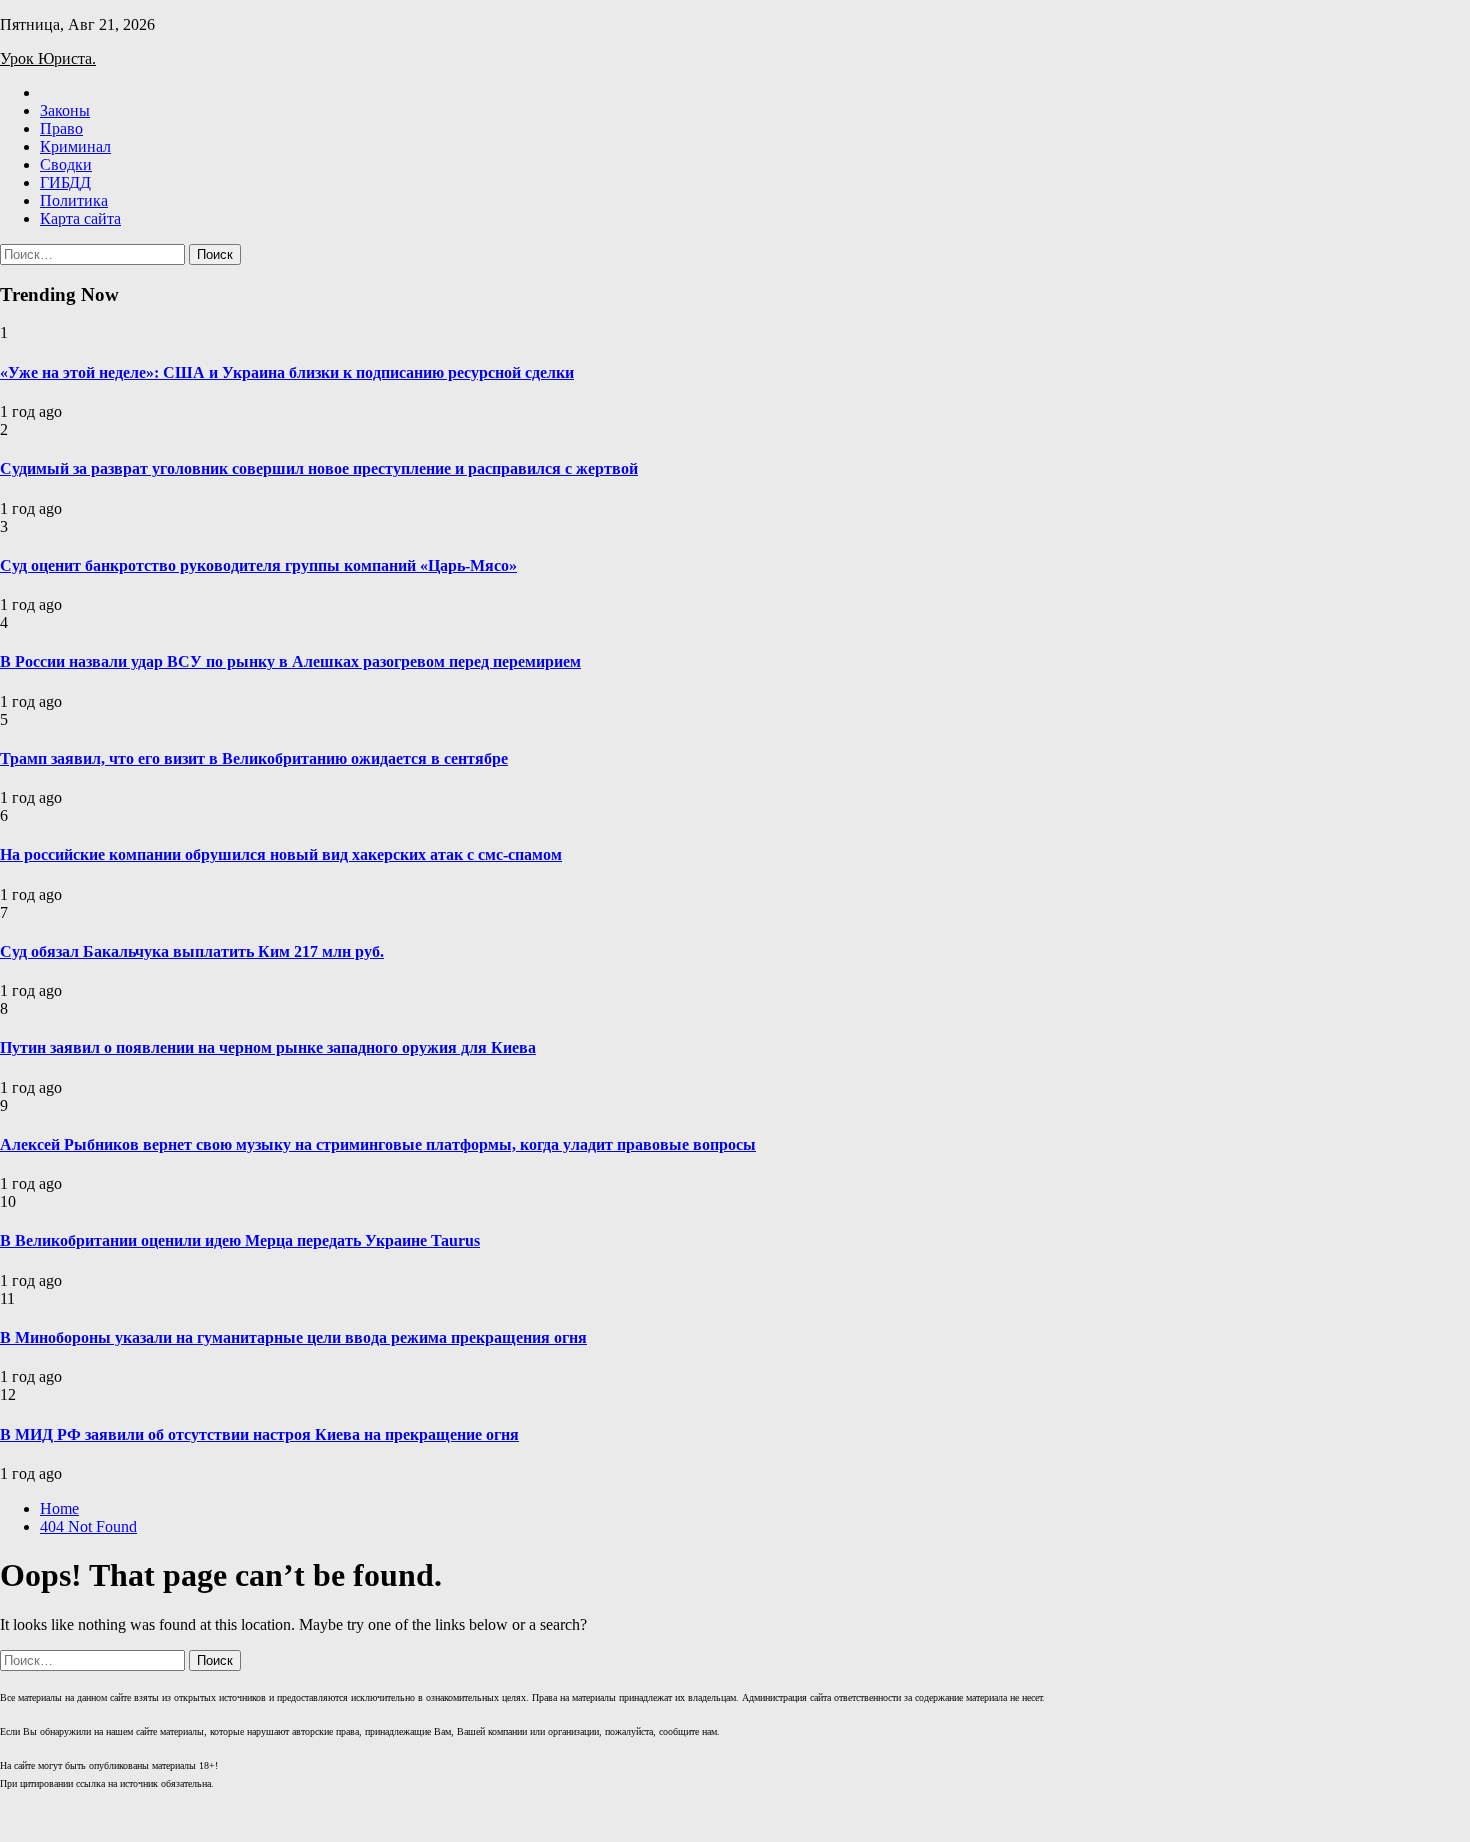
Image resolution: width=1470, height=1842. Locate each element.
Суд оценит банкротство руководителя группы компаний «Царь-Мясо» (258, 565)
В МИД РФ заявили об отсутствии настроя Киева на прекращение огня (259, 1434)
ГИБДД (65, 182)
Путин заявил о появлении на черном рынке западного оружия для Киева (268, 1047)
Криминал (75, 146)
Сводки (66, 164)
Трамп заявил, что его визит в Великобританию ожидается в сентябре (254, 758)
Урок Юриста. (48, 58)
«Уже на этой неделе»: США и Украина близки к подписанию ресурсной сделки (287, 372)
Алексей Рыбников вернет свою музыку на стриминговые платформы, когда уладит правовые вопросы (378, 1144)
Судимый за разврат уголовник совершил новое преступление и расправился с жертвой (319, 468)
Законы (65, 110)
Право (61, 128)
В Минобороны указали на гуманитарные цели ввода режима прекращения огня (293, 1337)
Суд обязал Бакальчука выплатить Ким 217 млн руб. (192, 951)
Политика (74, 200)
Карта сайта (80, 218)
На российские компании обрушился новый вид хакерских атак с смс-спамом (281, 854)
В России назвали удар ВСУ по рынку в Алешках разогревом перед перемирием (290, 661)
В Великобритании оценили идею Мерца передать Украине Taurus (240, 1240)
